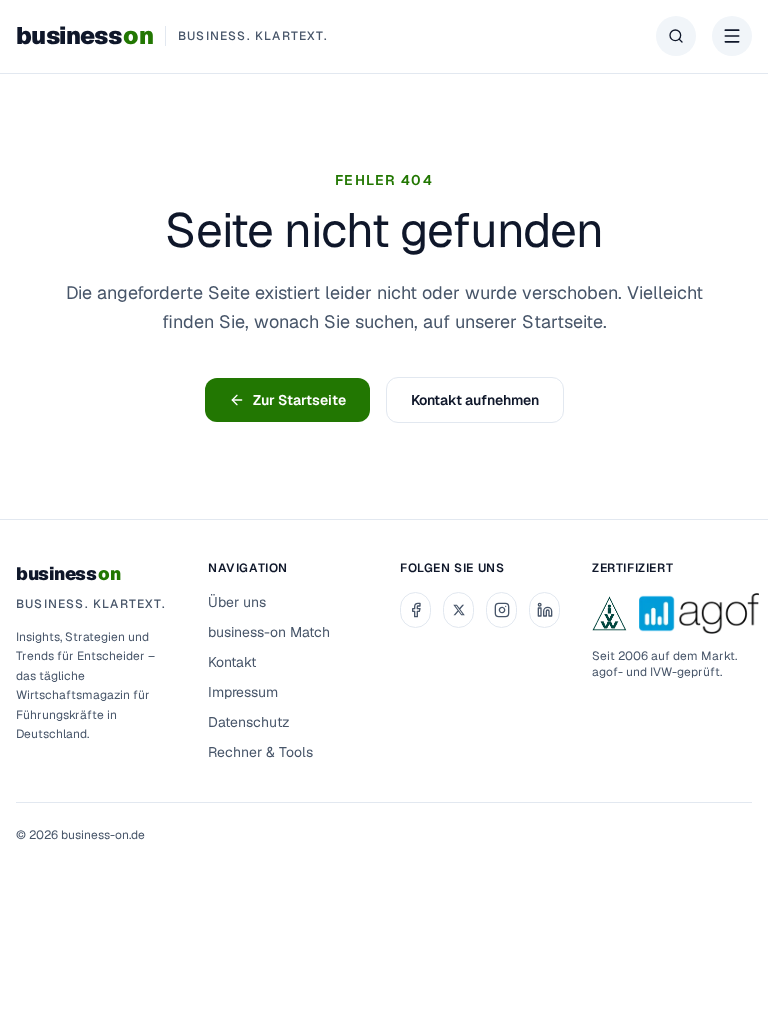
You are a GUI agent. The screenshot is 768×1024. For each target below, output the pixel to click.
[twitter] (458, 610)
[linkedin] (544, 610)
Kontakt (232, 662)
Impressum (243, 692)
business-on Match (269, 632)
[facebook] (415, 610)
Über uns (237, 602)
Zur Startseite (299, 400)
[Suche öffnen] (676, 36)
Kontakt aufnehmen (475, 400)
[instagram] (501, 610)
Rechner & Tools (260, 752)
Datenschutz (249, 722)
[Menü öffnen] (732, 36)
